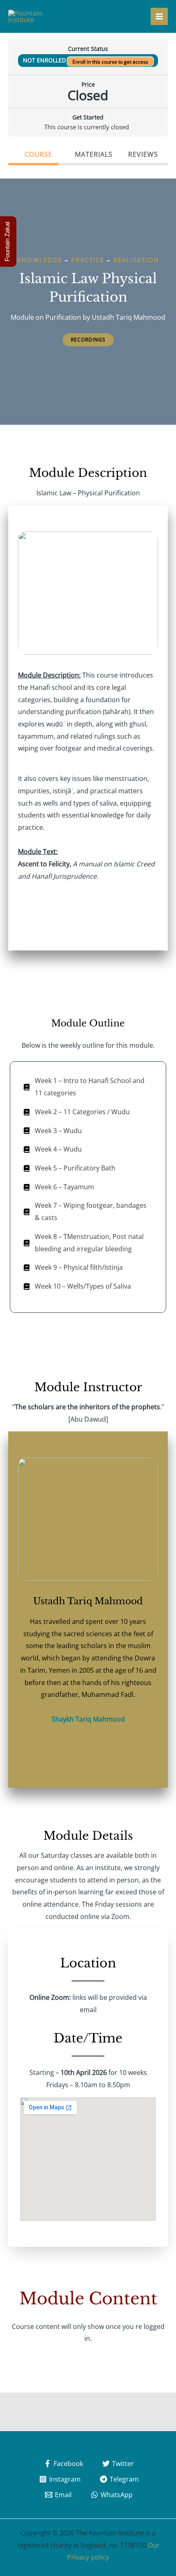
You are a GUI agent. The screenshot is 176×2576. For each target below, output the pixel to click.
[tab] (34, 154)
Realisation (136, 260)
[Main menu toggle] (159, 16)
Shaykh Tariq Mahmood (88, 1719)
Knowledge (40, 260)
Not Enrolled (45, 60)
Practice (88, 260)
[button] (88, 340)
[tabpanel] (88, 1271)
